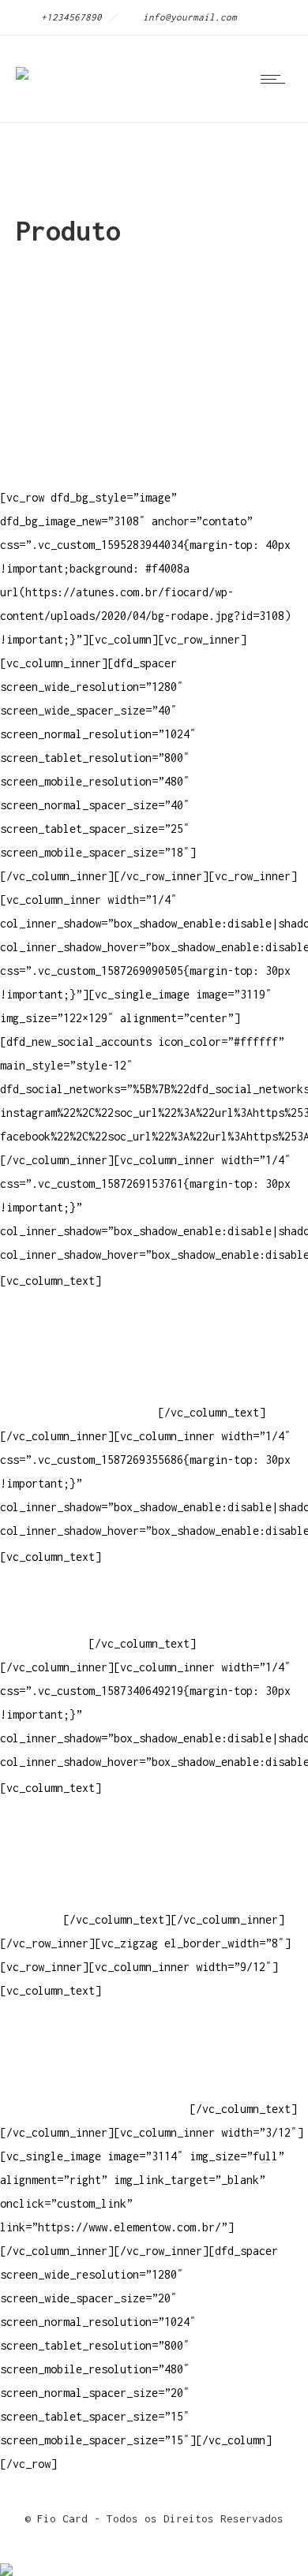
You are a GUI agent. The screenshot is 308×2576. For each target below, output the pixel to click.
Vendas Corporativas (60, 1872)
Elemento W (32, 1896)
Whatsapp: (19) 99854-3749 (79, 1412)
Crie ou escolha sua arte (76, 1825)
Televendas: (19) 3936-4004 (82, 1341)
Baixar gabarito (47, 1848)
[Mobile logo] (6, 2559)
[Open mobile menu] (276, 79)
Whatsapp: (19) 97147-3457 (79, 1365)
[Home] (22, 63)
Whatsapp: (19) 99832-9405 (79, 1389)
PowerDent (28, 1919)
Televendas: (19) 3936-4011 (82, 1318)
